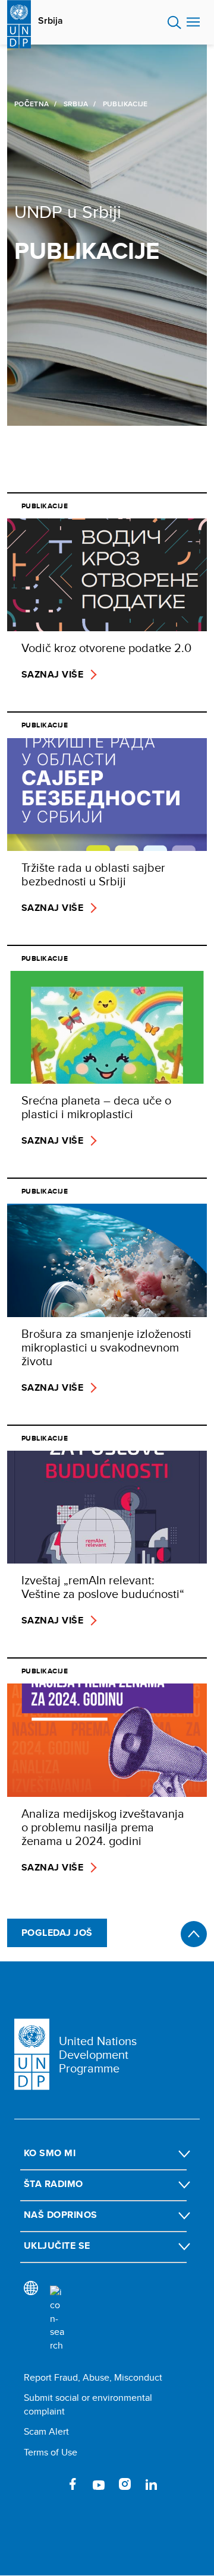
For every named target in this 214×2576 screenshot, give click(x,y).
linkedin (151, 2484)
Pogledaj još (57, 1933)
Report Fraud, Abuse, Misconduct (93, 2377)
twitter (46, 2484)
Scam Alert (46, 2431)
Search (174, 23)
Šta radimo (53, 2184)
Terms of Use (51, 2452)
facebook (73, 2484)
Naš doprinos (61, 2215)
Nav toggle (193, 23)
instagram (125, 2484)
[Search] (57, 2319)
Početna (32, 104)
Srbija (51, 21)
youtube (99, 2484)
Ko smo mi (50, 2153)
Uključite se (57, 2246)
